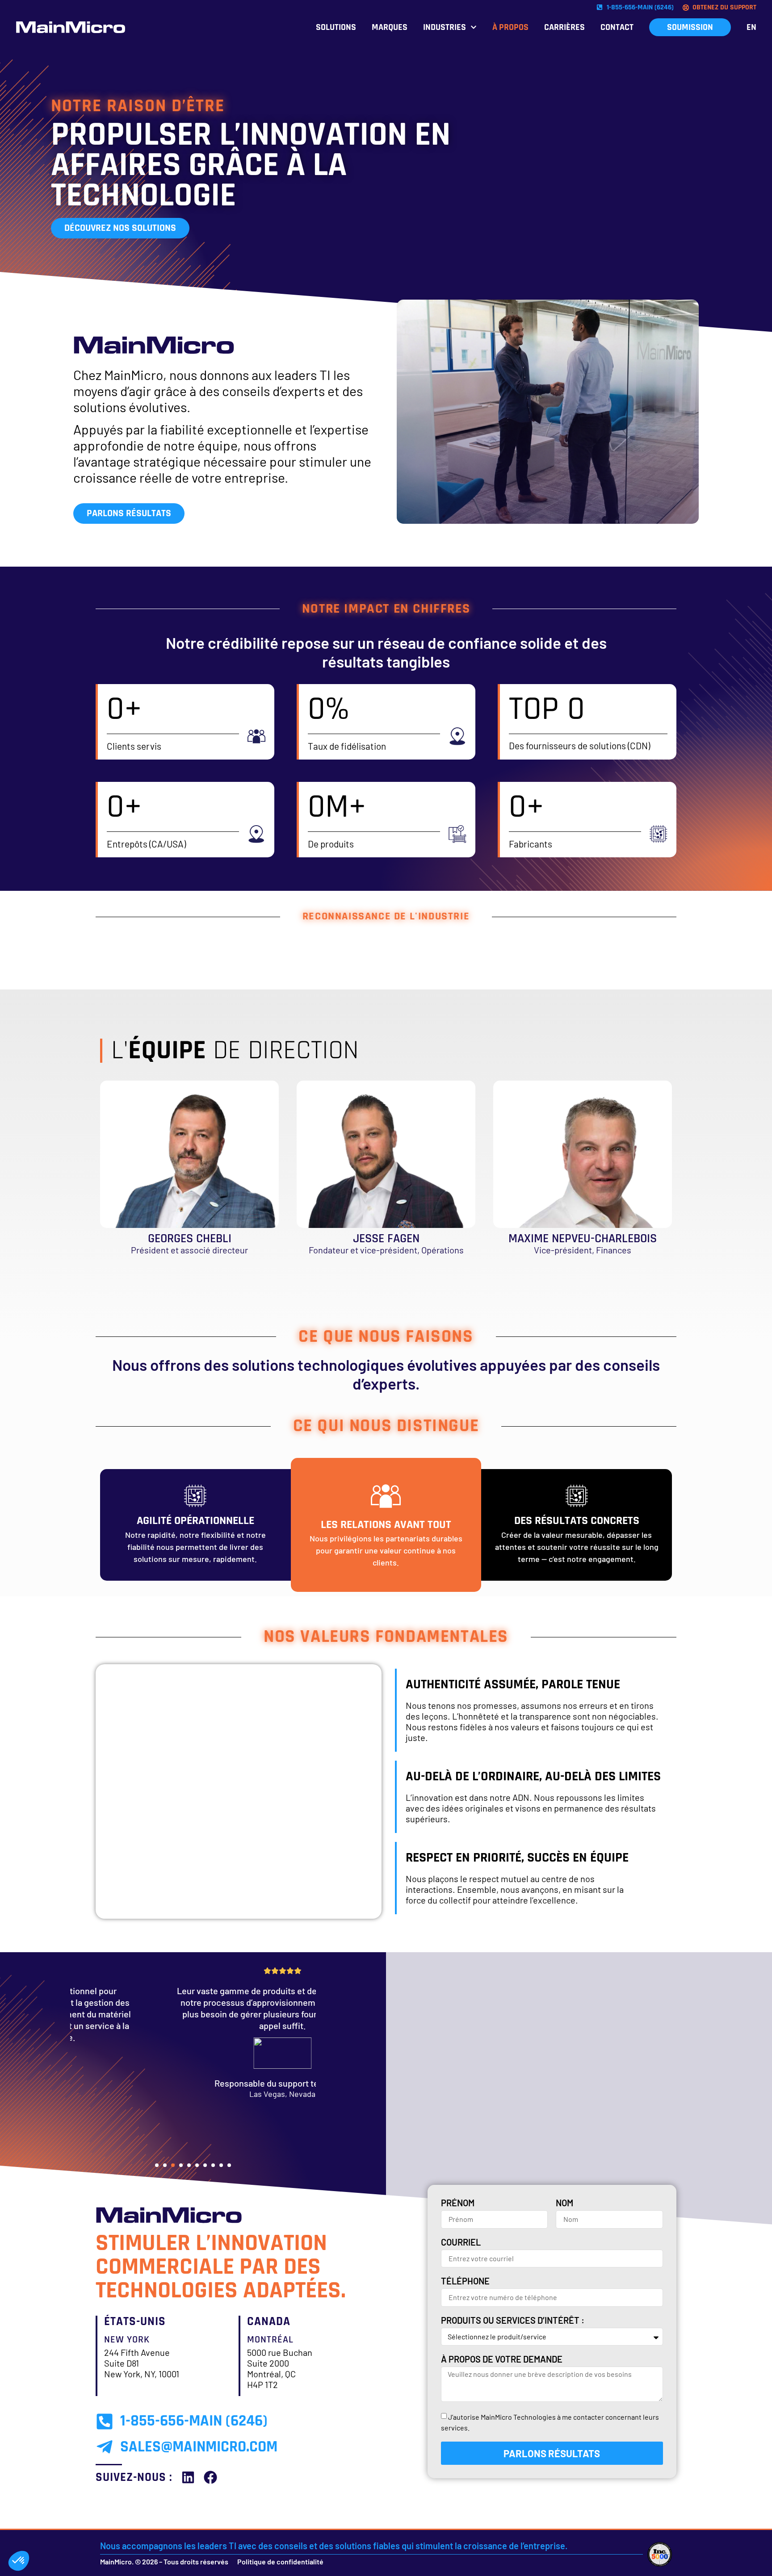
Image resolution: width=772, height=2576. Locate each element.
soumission (690, 27)
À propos (510, 27)
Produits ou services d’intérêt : (513, 2321)
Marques (390, 27)
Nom (564, 2203)
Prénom (458, 2203)
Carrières (564, 27)
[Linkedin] (188, 2477)
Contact (617, 27)
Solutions (336, 27)
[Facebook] (210, 2477)
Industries (445, 27)
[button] (157, 2165)
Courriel (461, 2242)
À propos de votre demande (502, 2359)
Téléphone (465, 2281)
